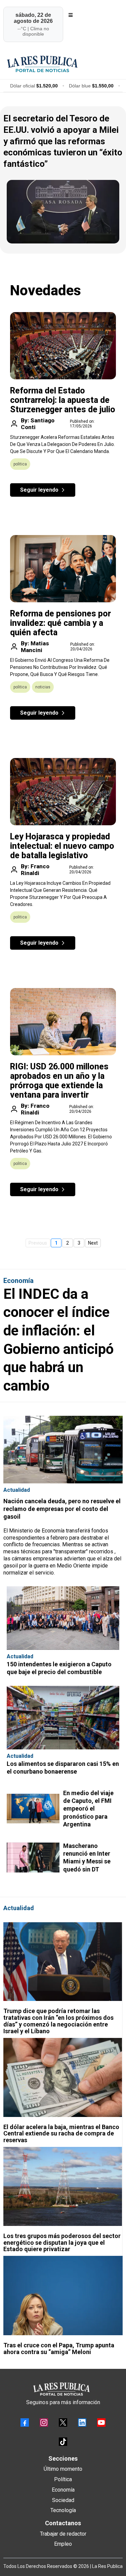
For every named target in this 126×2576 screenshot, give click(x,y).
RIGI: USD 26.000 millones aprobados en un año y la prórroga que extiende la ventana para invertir (59, 1081)
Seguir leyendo (39, 490)
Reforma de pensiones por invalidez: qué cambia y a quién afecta (60, 623)
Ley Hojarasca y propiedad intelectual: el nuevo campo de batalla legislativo (62, 846)
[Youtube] (101, 2422)
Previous (38, 1243)
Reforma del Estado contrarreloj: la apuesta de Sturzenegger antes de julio (63, 400)
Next (93, 1243)
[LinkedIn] (82, 2422)
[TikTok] (63, 2442)
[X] (63, 2422)
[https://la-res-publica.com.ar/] (63, 64)
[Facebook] (25, 2422)
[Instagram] (44, 2422)
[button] (70, 15)
